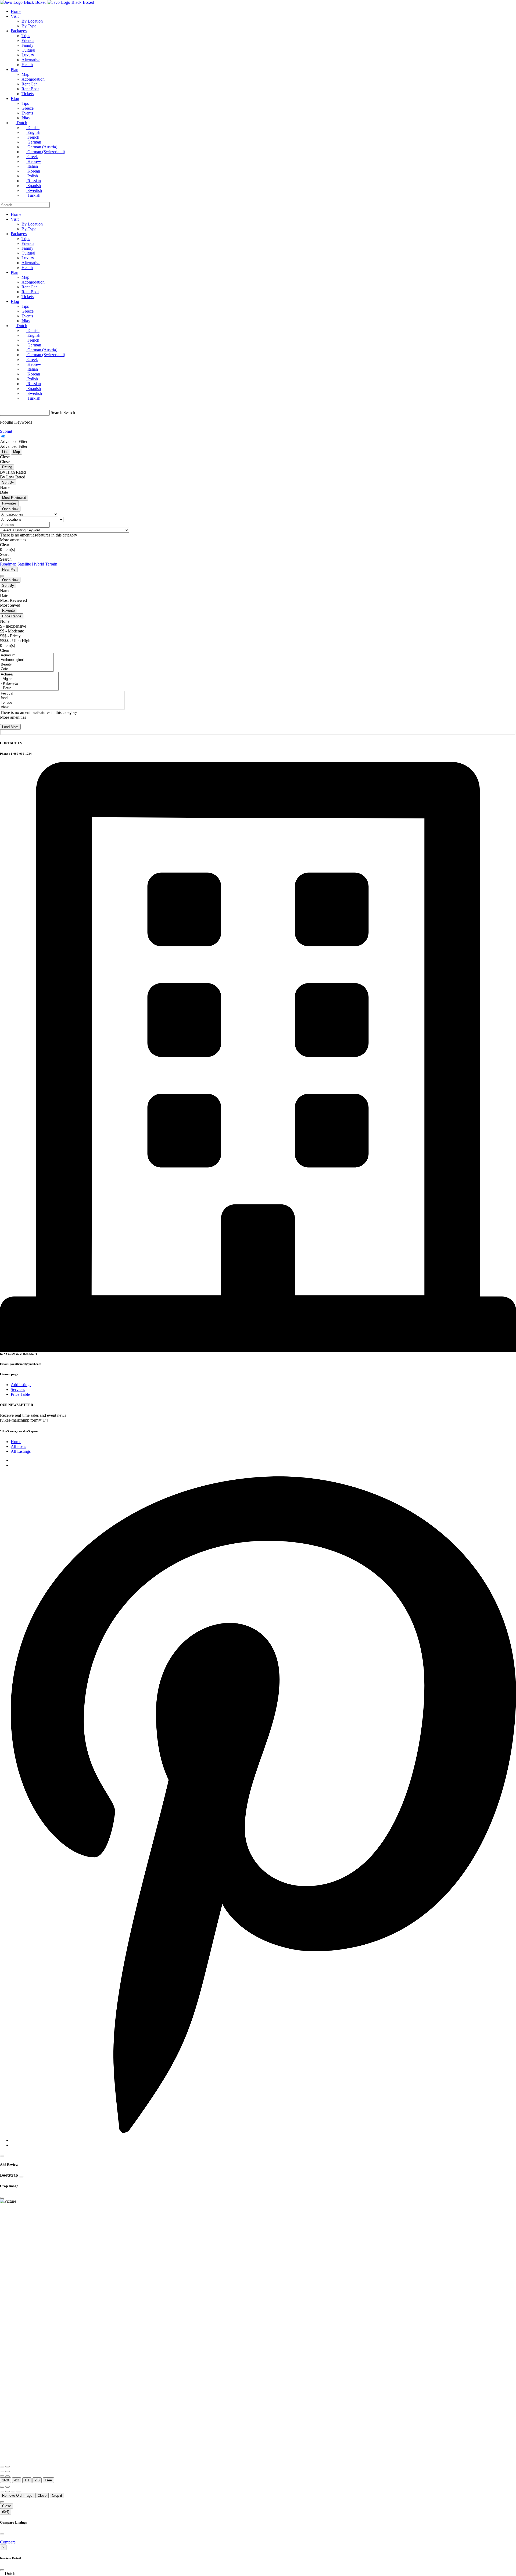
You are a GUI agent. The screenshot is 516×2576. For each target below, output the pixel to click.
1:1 (27, 2480)
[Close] (2, 2156)
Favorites (9, 503)
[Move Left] (2, 2492)
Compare (8, 2542)
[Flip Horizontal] (2, 2476)
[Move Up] (13, 2492)
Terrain (51, 564)
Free (48, 2480)
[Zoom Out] (8, 2467)
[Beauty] (27, 665)
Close (42, 2495)
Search (57, 412)
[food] (62, 698)
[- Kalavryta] (29, 684)
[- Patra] (29, 688)
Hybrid (38, 564)
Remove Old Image (17, 2495)
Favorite (8, 611)
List (5, 452)
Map (17, 452)
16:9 (6, 2480)
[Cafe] (27, 669)
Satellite (24, 564)
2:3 (37, 2480)
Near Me (9, 569)
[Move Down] (18, 2492)
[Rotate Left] (2, 2471)
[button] (258, 2574)
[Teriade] (62, 703)
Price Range (12, 616)
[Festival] (62, 694)
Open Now (10, 509)
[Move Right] (8, 2492)
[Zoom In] (2, 2467)
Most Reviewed (14, 498)
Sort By (8, 482)
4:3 (17, 2480)
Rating (7, 467)
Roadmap (8, 564)
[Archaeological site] (27, 660)
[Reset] (2, 2487)
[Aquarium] (27, 655)
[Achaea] (29, 675)
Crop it (57, 2495)
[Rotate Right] (8, 2471)
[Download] (8, 2487)
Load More (10, 727)
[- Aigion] (29, 679)
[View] (62, 707)
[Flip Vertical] (8, 2476)
